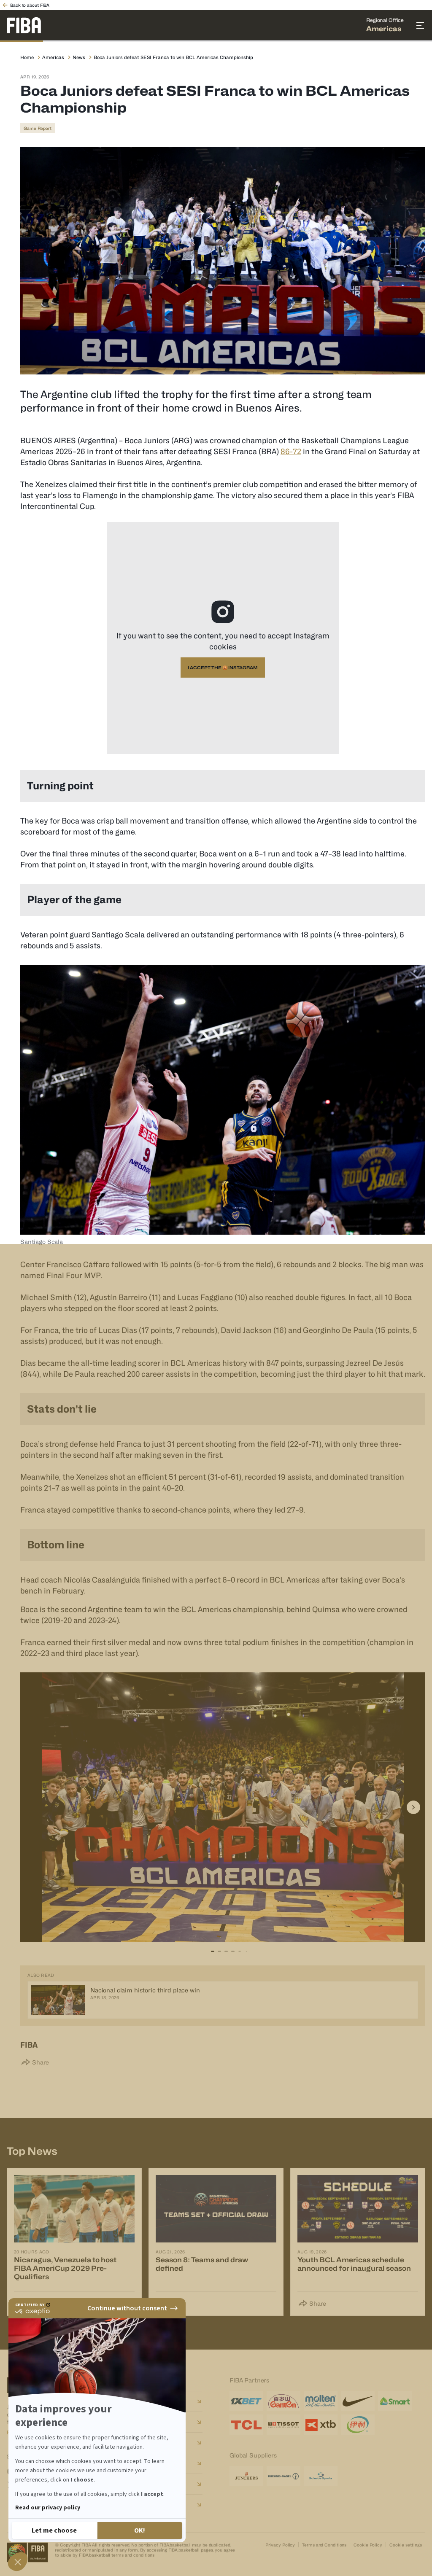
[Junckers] (246, 2476)
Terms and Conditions (324, 2545)
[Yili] (358, 2425)
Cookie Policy (368, 2545)
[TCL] (246, 2425)
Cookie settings (406, 2545)
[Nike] (358, 2401)
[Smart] (395, 2401)
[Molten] (321, 2401)
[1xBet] (246, 2401)
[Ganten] (283, 2401)
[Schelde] (321, 2476)
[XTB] (321, 2425)
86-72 (291, 451)
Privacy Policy (280, 2545)
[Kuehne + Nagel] (283, 2476)
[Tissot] (283, 2425)
